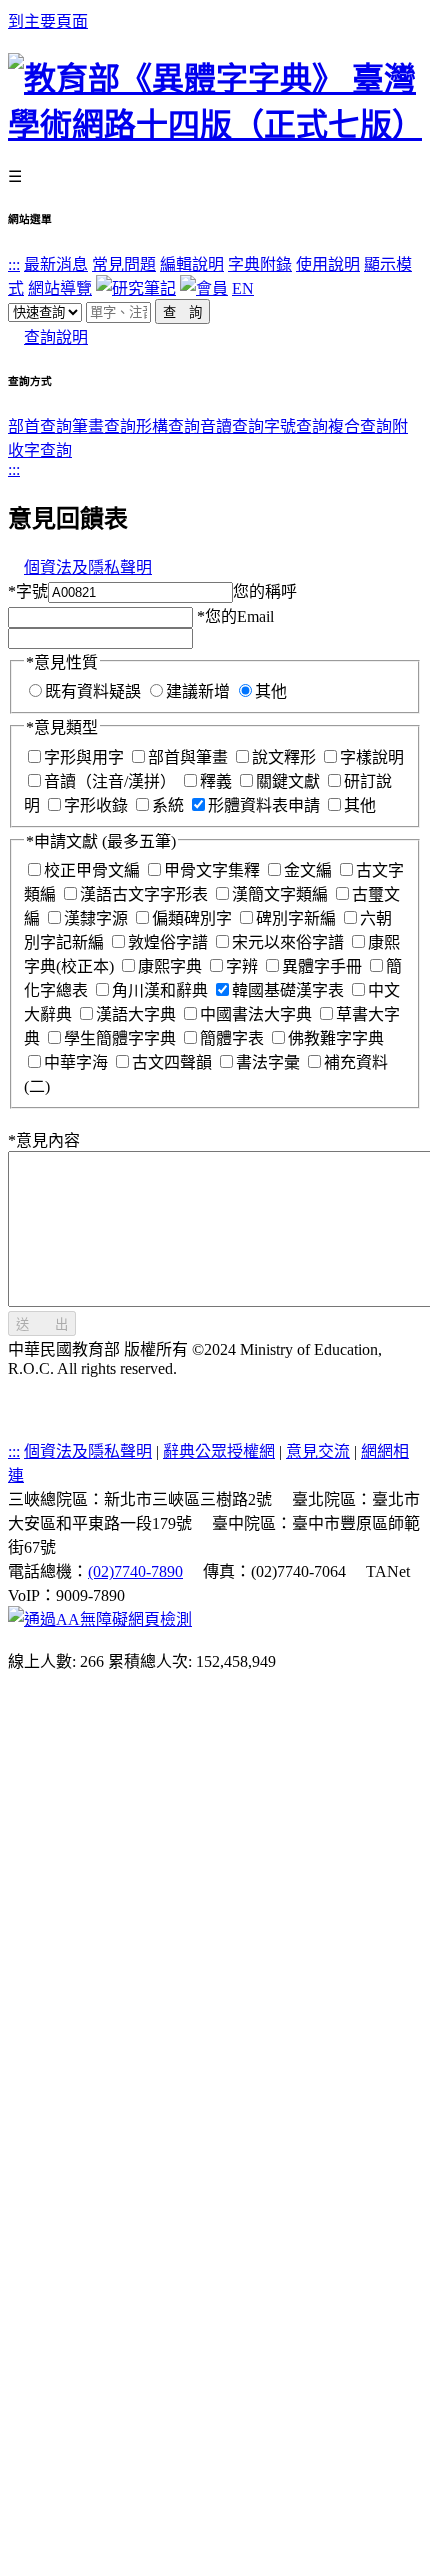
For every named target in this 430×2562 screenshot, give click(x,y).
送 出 (42, 1324)
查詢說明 (56, 337)
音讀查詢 (232, 426)
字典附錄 (260, 264)
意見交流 (318, 1451)
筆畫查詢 (104, 426)
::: (14, 264)
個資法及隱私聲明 (88, 567)
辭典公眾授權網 (219, 1451)
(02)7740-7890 (135, 1571)
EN (243, 288)
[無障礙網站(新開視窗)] (100, 1619)
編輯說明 (192, 264)
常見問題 (124, 264)
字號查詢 (296, 426)
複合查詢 (360, 426)
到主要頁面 (48, 21)
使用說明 (328, 264)
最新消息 (56, 264)
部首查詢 (40, 426)
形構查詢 (168, 426)
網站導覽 (60, 288)
